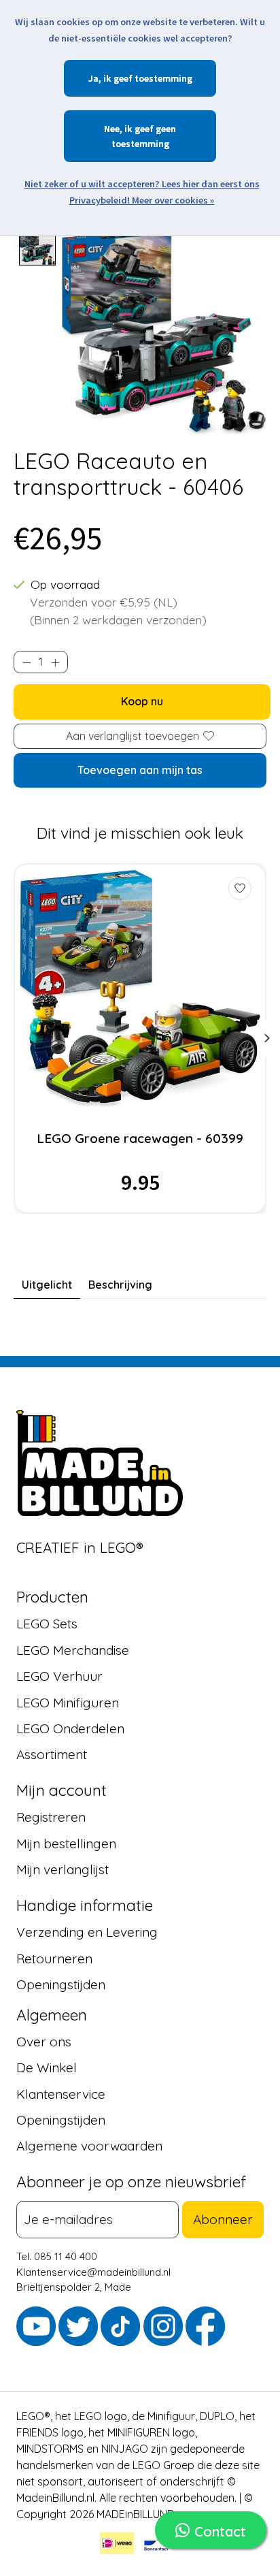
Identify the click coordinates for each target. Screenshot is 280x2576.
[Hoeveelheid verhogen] (55, 662)
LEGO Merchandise (73, 1650)
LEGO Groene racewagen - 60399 (140, 1138)
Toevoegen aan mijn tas (140, 770)
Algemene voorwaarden (89, 2146)
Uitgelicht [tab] (47, 1285)
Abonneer (223, 2219)
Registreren (51, 1817)
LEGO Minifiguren (68, 1703)
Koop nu (142, 701)
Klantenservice (61, 2094)
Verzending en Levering (87, 1932)
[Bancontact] (156, 2545)
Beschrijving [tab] (120, 1285)
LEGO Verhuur (59, 1676)
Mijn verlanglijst (63, 1869)
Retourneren (54, 1959)
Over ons (44, 2042)
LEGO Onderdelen (70, 1728)
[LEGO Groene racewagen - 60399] (140, 988)
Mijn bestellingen (66, 1844)
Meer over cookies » (173, 200)
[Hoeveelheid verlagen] (27, 662)
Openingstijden (61, 1984)
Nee (112, 129)
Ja (93, 78)
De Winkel (47, 2067)
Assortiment (52, 1754)
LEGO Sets (47, 1624)
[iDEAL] (117, 2545)
